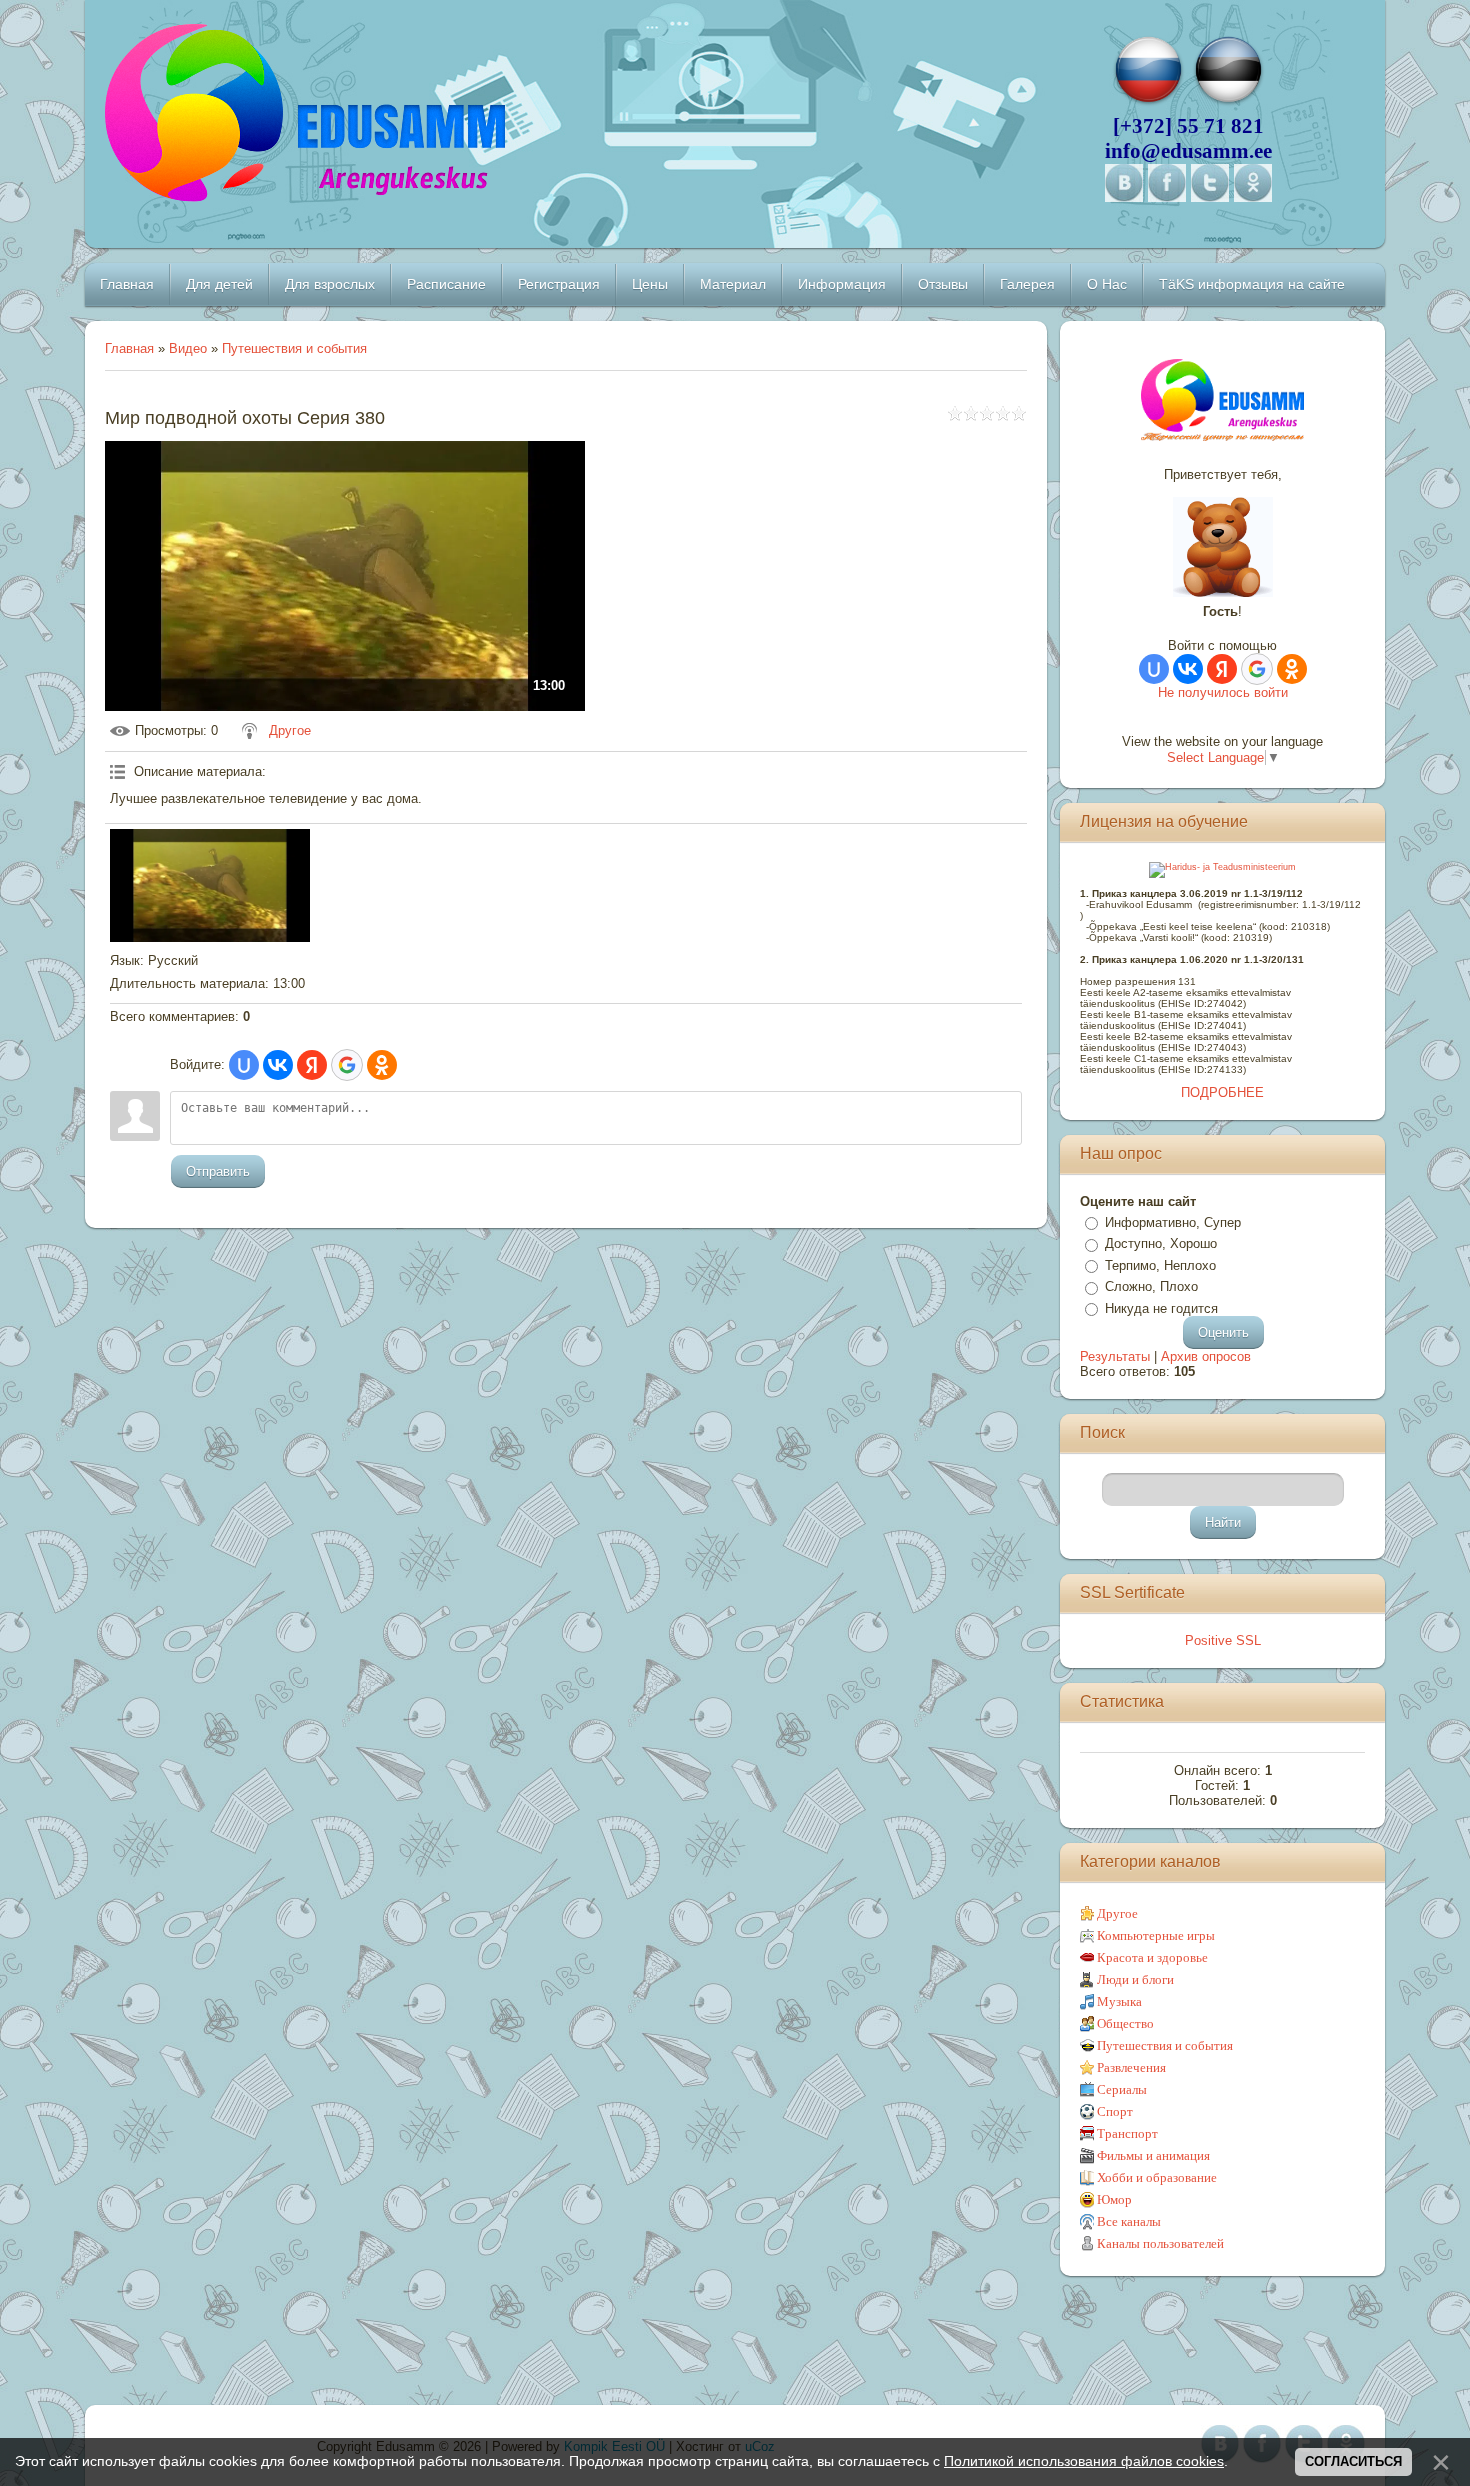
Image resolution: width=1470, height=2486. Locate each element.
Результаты (1115, 1356)
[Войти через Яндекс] (312, 1065)
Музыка (1119, 2001)
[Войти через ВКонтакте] (278, 1065)
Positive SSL (1223, 1640)
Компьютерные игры (1156, 1935)
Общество (1125, 2023)
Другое (290, 730)
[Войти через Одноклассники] (382, 1065)
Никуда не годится (1161, 1308)
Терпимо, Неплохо (1160, 1265)
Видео (188, 348)
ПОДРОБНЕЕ (1222, 1092)
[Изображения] (210, 885)
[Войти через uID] (244, 1065)
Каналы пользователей (1160, 2243)
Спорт (1115, 2111)
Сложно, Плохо (1151, 1286)
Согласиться (1353, 2461)
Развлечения (1131, 2067)
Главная (129, 348)
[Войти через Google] (347, 1065)
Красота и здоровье (1152, 1957)
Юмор (1114, 2199)
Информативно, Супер (1173, 1222)
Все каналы (1129, 2221)
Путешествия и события (294, 348)
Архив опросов (1206, 1356)
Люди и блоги (1135, 1979)
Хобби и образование (1157, 2177)
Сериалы (1122, 2089)
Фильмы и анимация (1153, 2155)
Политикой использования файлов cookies (1084, 2461)
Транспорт (1127, 2133)
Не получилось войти (1223, 692)
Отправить (218, 1171)
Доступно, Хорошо (1161, 1243)
